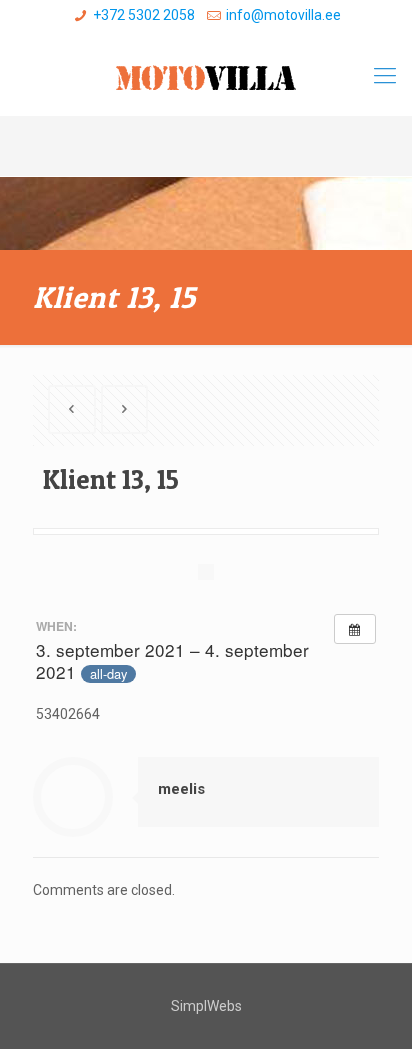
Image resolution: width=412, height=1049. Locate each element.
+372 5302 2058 (144, 15)
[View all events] (355, 629)
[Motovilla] (206, 76)
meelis (181, 789)
